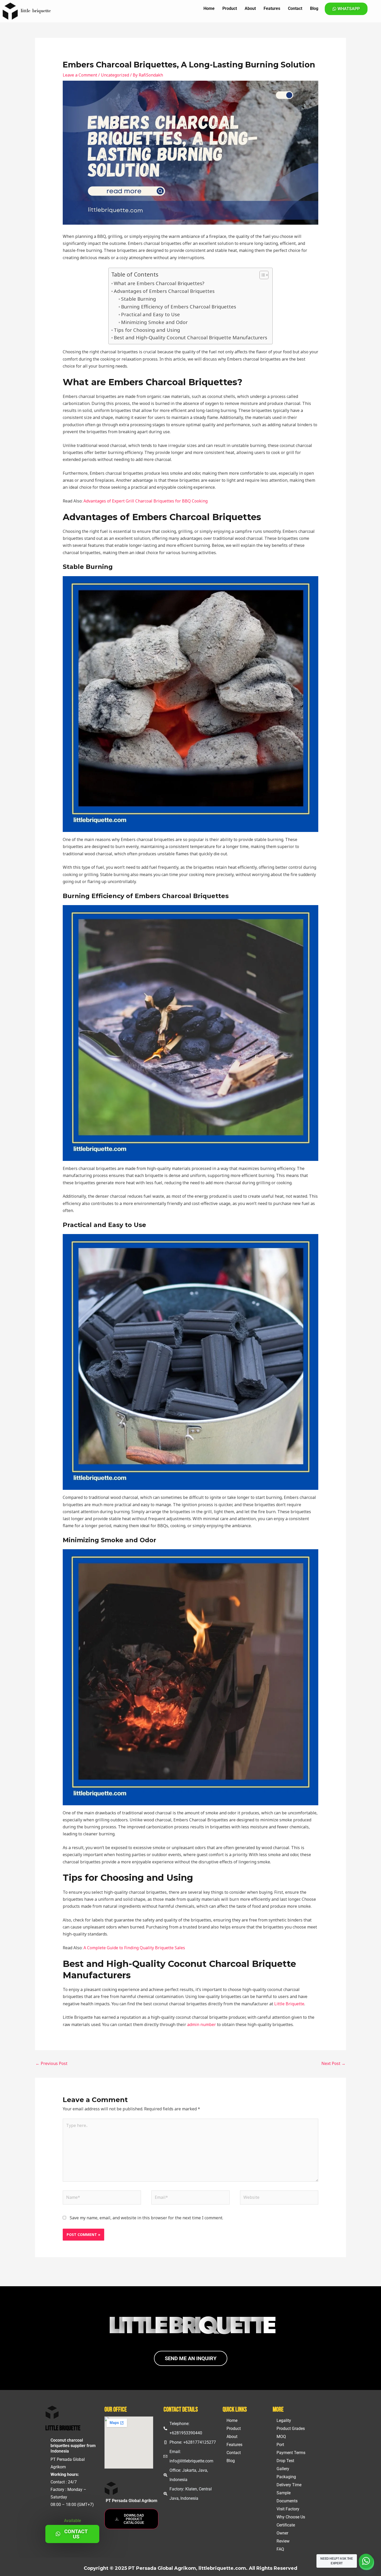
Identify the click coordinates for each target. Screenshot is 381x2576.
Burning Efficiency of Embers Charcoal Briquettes (179, 306)
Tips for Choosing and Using (147, 330)
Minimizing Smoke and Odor (154, 322)
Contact (295, 8)
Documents (287, 2501)
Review (283, 2541)
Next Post (333, 2063)
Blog (314, 8)
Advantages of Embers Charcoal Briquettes (164, 291)
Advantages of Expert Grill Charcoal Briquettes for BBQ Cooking (146, 501)
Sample (284, 2493)
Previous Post (51, 2063)
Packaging (286, 2477)
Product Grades (291, 2429)
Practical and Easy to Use (150, 314)
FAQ (280, 2549)
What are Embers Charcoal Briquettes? (159, 283)
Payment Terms (291, 2453)
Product (230, 8)
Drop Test (285, 2461)
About (250, 8)
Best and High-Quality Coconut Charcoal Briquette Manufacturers (190, 337)
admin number (202, 2024)
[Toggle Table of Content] (261, 275)
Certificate (286, 2525)
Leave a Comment (80, 75)
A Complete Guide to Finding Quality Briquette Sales (134, 1948)
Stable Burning (139, 299)
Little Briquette (289, 2004)
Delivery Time (289, 2485)
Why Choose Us (291, 2517)
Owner (282, 2533)
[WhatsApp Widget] (366, 2561)
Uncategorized (115, 75)
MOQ (281, 2437)
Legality (284, 2420)
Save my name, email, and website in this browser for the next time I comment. (146, 2218)
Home (209, 8)
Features (272, 8)
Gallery (283, 2469)
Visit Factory (288, 2509)
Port (280, 2445)
